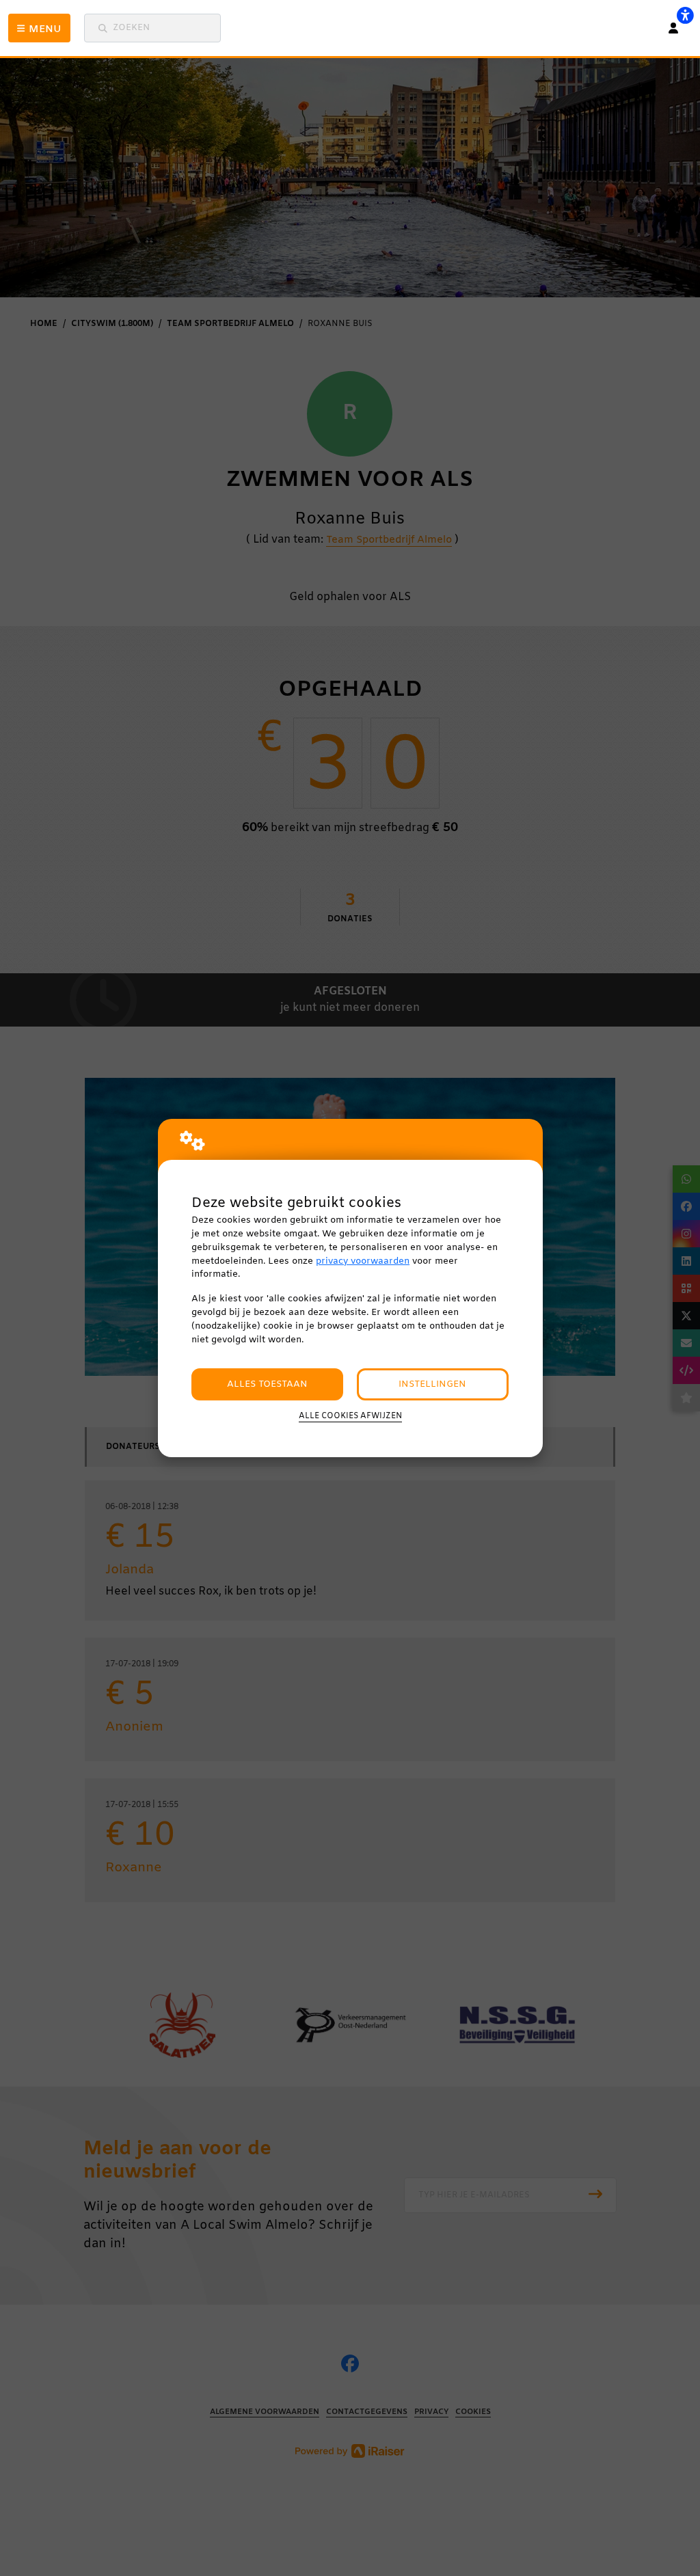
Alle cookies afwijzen (350, 1416)
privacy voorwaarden (363, 1261)
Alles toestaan (267, 1384)
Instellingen (432, 1384)
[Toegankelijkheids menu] (685, 15)
